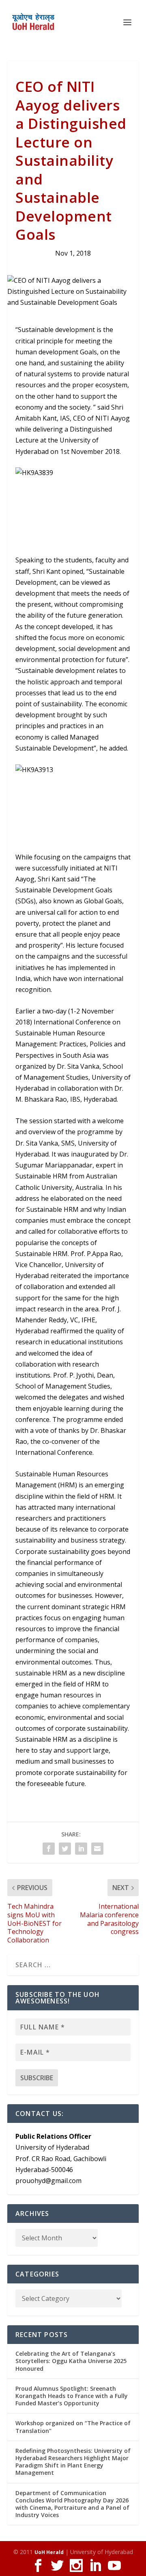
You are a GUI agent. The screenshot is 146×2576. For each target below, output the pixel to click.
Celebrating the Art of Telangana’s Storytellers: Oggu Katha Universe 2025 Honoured (71, 2361)
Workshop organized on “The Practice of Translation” (73, 2427)
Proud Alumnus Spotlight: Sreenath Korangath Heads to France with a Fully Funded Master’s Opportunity (72, 2396)
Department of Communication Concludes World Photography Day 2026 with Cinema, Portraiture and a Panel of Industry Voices (72, 2504)
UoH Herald (49, 2552)
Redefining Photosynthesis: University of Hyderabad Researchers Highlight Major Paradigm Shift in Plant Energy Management (73, 2462)
